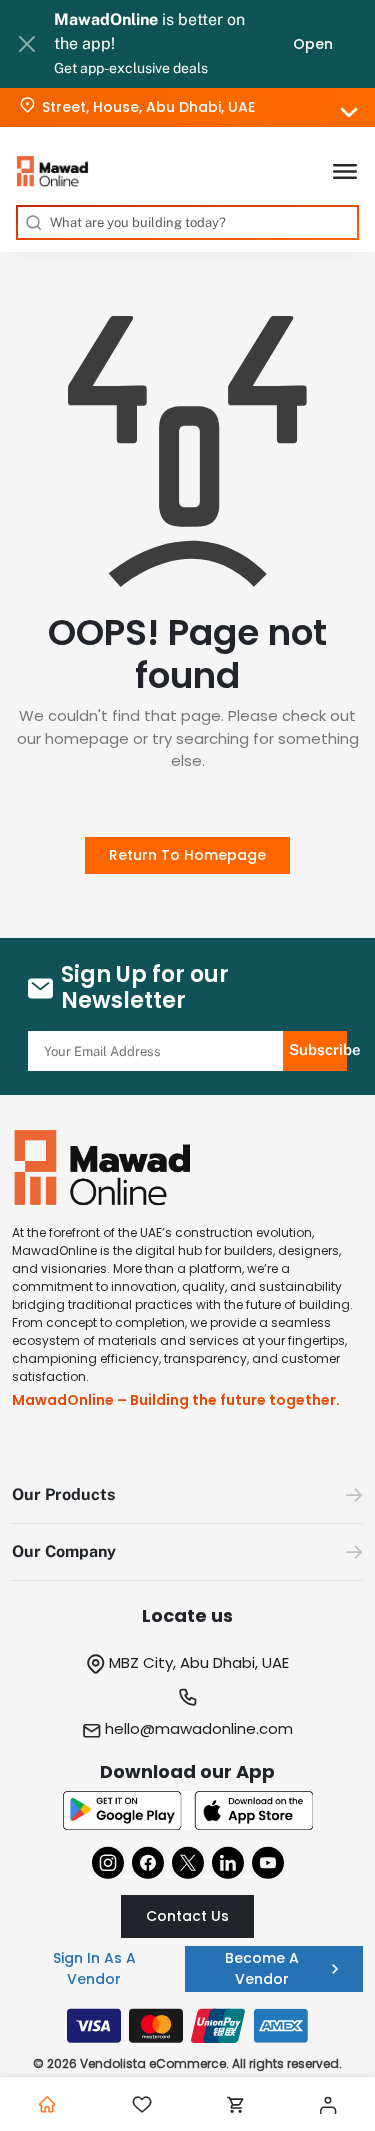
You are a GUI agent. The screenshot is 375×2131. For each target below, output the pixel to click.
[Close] (27, 44)
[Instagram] (108, 1862)
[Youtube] (268, 1862)
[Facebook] (148, 1862)
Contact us (187, 1916)
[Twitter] (188, 1862)
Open (313, 44)
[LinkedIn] (228, 1862)
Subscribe (318, 1049)
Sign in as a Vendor (94, 1968)
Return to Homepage (187, 855)
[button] (187, 1495)
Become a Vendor (262, 1968)
